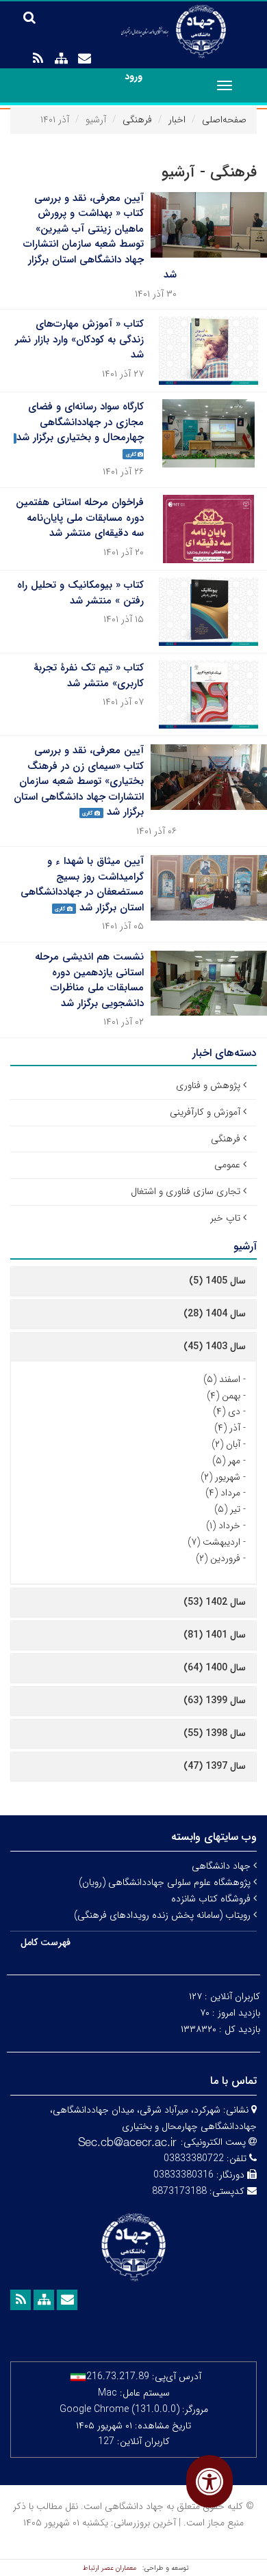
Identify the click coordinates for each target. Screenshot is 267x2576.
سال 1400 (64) (215, 1668)
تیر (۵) (227, 1509)
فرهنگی (137, 120)
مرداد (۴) (223, 1493)
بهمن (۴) (224, 1396)
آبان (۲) (226, 1444)
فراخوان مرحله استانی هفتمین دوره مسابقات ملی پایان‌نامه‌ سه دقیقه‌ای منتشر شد (80, 518)
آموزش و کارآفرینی (205, 1112)
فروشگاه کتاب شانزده (212, 1899)
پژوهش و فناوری (208, 1085)
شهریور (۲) (220, 1477)
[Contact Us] (84, 59)
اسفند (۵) (222, 1379)
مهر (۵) (226, 1461)
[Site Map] (61, 59)
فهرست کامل (46, 1942)
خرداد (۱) (223, 1526)
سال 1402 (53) (215, 1602)
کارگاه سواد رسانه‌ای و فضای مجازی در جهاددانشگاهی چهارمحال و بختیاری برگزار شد (80, 422)
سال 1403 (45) (215, 1346)
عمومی (227, 1165)
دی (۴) (227, 1411)
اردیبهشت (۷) (214, 1542)
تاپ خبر (225, 1218)
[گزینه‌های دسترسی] (209, 2481)
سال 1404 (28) (215, 1314)
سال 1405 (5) (217, 1281)
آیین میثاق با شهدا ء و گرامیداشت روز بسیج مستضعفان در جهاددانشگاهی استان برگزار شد (82, 884)
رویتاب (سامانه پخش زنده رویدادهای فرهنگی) (164, 1915)
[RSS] (38, 59)
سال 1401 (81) (215, 1635)
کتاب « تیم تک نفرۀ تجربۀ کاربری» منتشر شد (89, 676)
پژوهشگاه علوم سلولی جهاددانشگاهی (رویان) (166, 1882)
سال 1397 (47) (215, 1766)
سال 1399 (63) (215, 1700)
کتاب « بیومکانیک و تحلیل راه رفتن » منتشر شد (80, 593)
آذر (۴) (227, 1428)
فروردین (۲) (218, 1558)
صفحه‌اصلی (224, 120)
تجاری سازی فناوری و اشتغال (186, 1191)
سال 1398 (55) (215, 1733)
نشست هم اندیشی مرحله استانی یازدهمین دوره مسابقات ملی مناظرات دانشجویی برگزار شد (89, 980)
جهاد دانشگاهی (222, 1866)
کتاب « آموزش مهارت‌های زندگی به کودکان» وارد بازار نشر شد (79, 339)
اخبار (177, 120)
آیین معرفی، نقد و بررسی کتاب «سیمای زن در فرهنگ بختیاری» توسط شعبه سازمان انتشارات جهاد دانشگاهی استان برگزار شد (79, 781)
